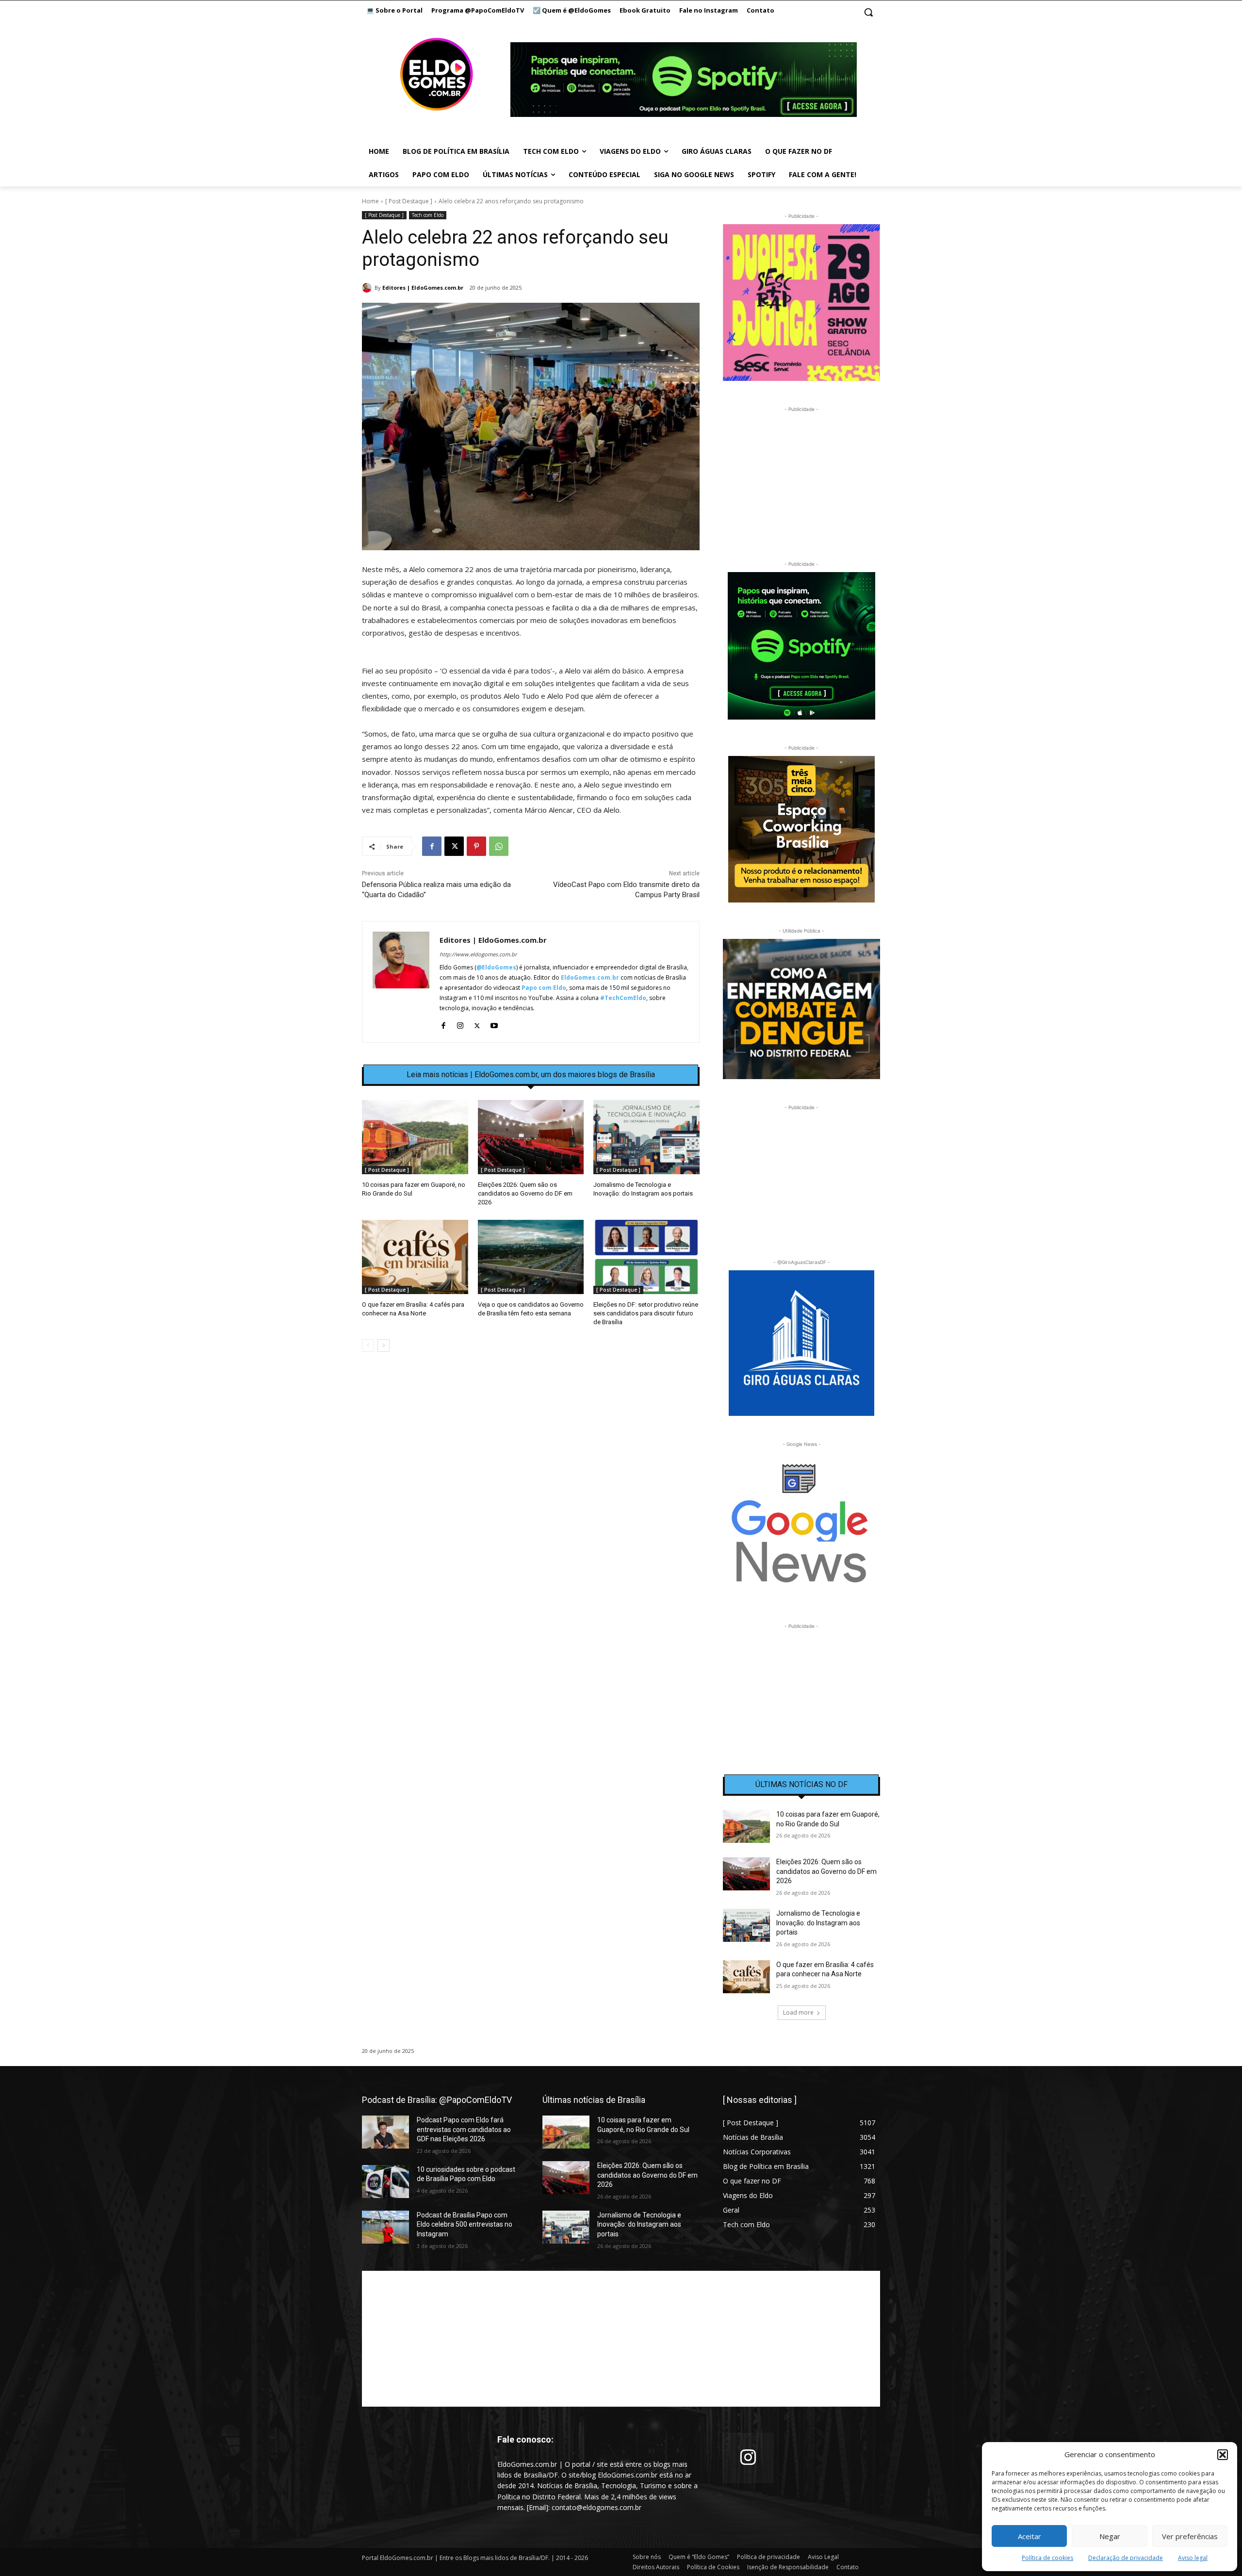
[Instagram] (460, 1024)
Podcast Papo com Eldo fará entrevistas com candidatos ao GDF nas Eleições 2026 (464, 2129)
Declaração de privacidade (1126, 2558)
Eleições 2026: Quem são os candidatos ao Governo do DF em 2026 (525, 1193)
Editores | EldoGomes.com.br (423, 287)
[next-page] (384, 1345)
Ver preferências (1190, 2536)
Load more (798, 2012)
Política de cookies (1047, 2558)
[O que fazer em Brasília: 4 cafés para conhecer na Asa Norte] (415, 1257)
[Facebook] (432, 846)
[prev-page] (368, 1345)
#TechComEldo (623, 998)
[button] (1223, 2455)
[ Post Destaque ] (409, 201)
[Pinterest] (476, 846)
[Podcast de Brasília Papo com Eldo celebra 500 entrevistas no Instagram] (385, 2227)
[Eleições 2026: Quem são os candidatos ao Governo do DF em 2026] (531, 1137)
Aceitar (1030, 2536)
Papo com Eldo (544, 988)
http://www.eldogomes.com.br (478, 954)
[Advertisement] (531, 1443)
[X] (454, 846)
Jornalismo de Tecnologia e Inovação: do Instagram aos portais (818, 1923)
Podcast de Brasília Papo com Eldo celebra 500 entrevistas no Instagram (465, 2224)
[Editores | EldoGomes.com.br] (368, 288)
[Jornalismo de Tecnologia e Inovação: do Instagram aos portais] (646, 1137)
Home (370, 201)
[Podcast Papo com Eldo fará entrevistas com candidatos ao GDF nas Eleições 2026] (385, 2132)
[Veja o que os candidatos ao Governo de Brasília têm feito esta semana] (531, 1257)
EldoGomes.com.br (590, 977)
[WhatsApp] (499, 846)
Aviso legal (1193, 2558)
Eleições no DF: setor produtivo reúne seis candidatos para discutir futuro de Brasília (646, 1313)
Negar (1110, 2536)
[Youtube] (494, 1024)
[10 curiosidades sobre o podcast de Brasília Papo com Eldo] (385, 2182)
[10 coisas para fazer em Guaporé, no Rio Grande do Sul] (415, 1137)
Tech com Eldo (428, 215)
